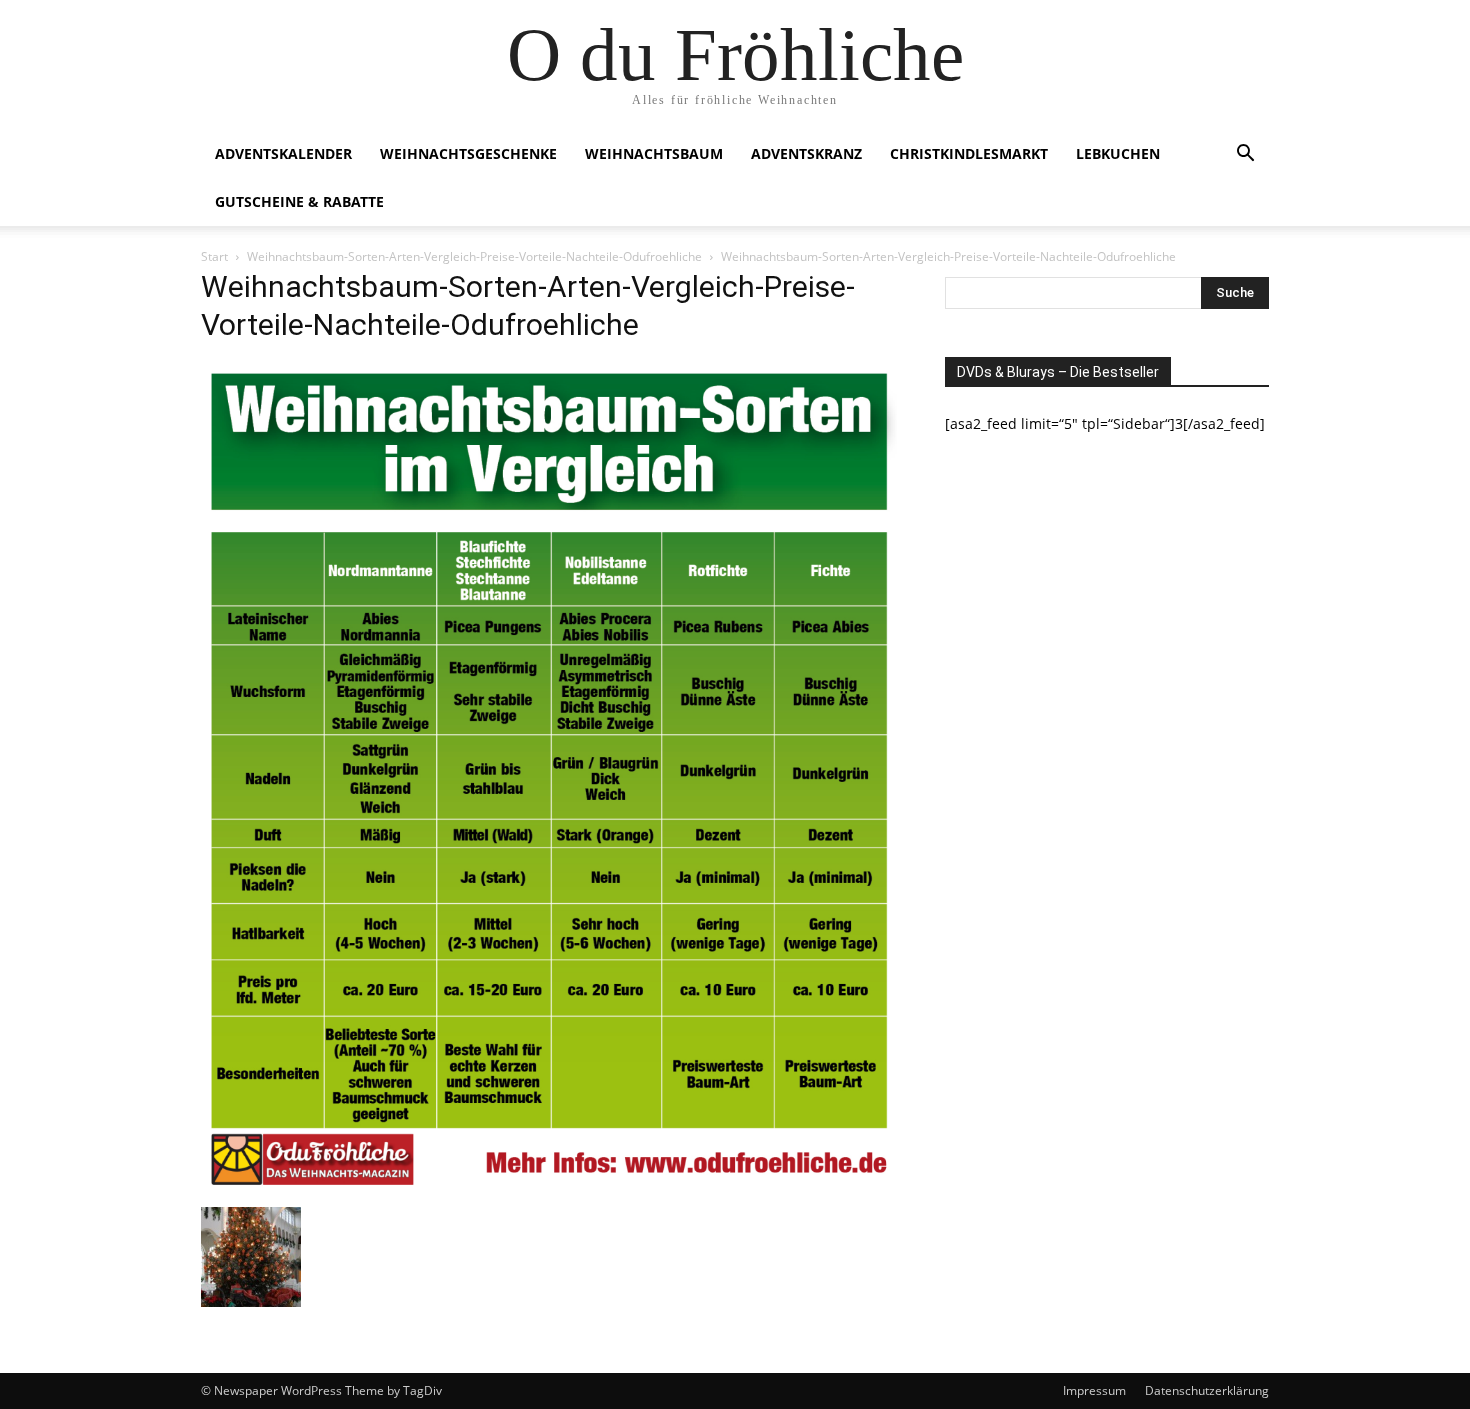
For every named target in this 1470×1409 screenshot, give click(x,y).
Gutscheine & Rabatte (299, 201)
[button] (1245, 155)
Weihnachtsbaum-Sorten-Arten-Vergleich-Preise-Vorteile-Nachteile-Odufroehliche (474, 256)
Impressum (1094, 1390)
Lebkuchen (1118, 153)
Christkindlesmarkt (969, 153)
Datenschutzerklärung (1207, 1390)
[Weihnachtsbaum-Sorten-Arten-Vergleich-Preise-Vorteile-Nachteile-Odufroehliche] (549, 1186)
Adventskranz (806, 153)
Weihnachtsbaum (654, 153)
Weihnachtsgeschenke (468, 153)
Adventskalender (283, 153)
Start (214, 256)
